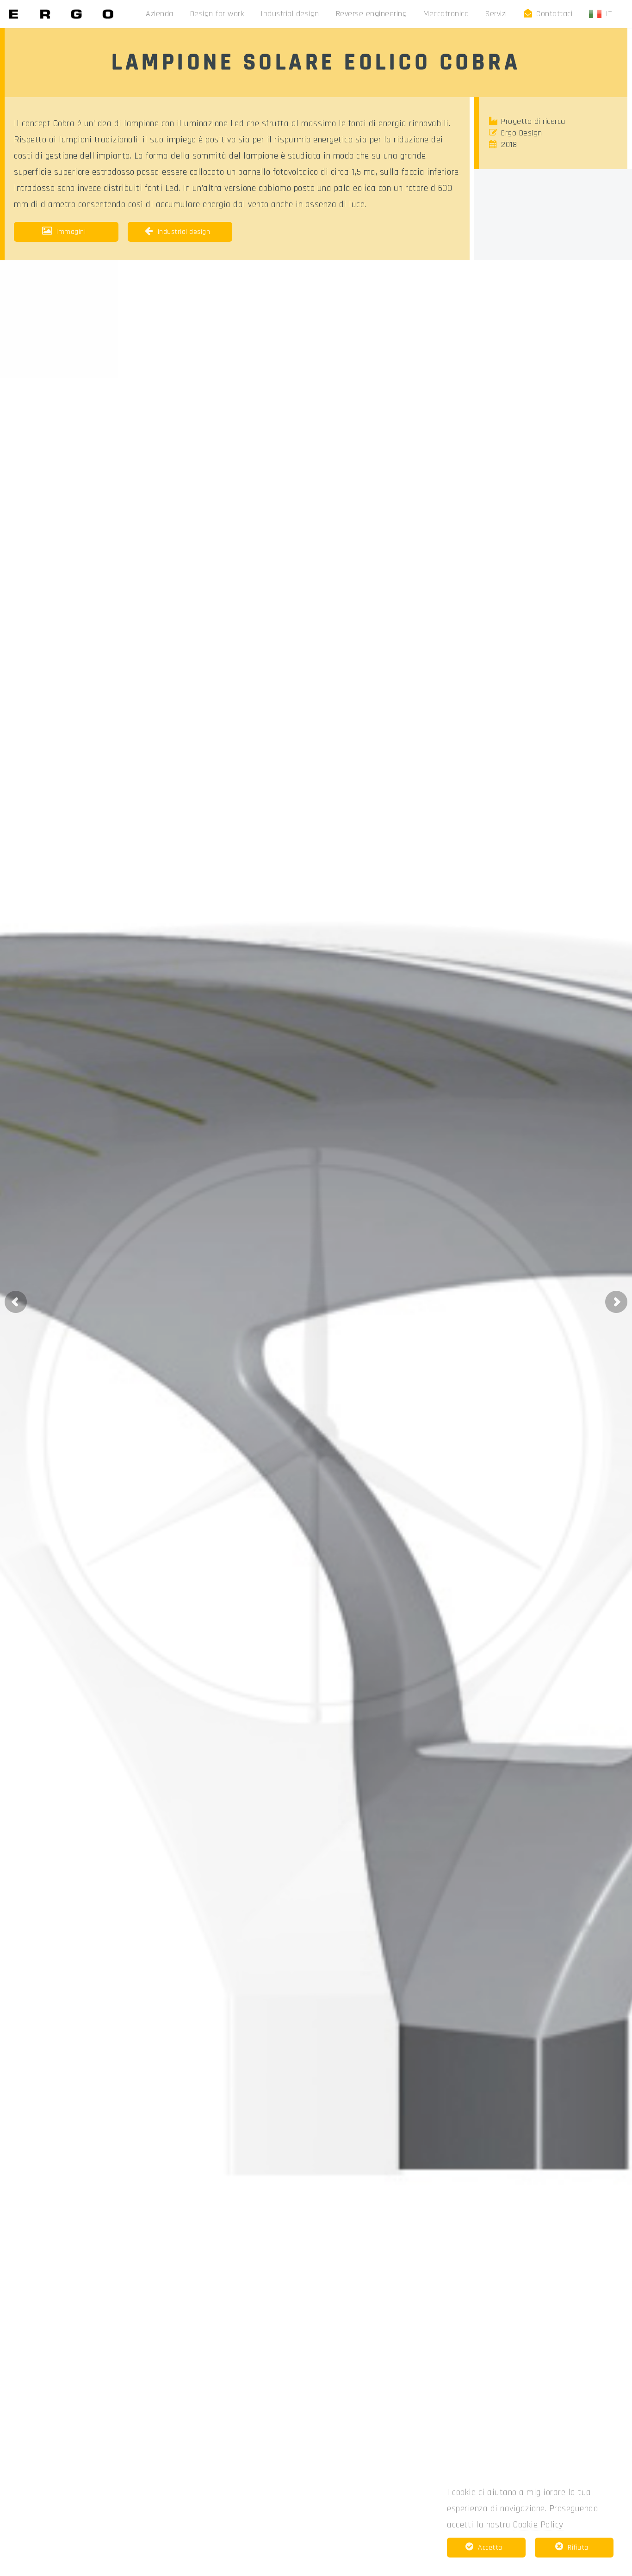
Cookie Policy (538, 2525)
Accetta (490, 2548)
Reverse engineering (372, 14)
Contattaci (554, 14)
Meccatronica (446, 14)
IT (611, 14)
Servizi (496, 14)
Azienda (160, 14)
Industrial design (290, 14)
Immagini (71, 232)
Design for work (217, 14)
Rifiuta (578, 2548)
